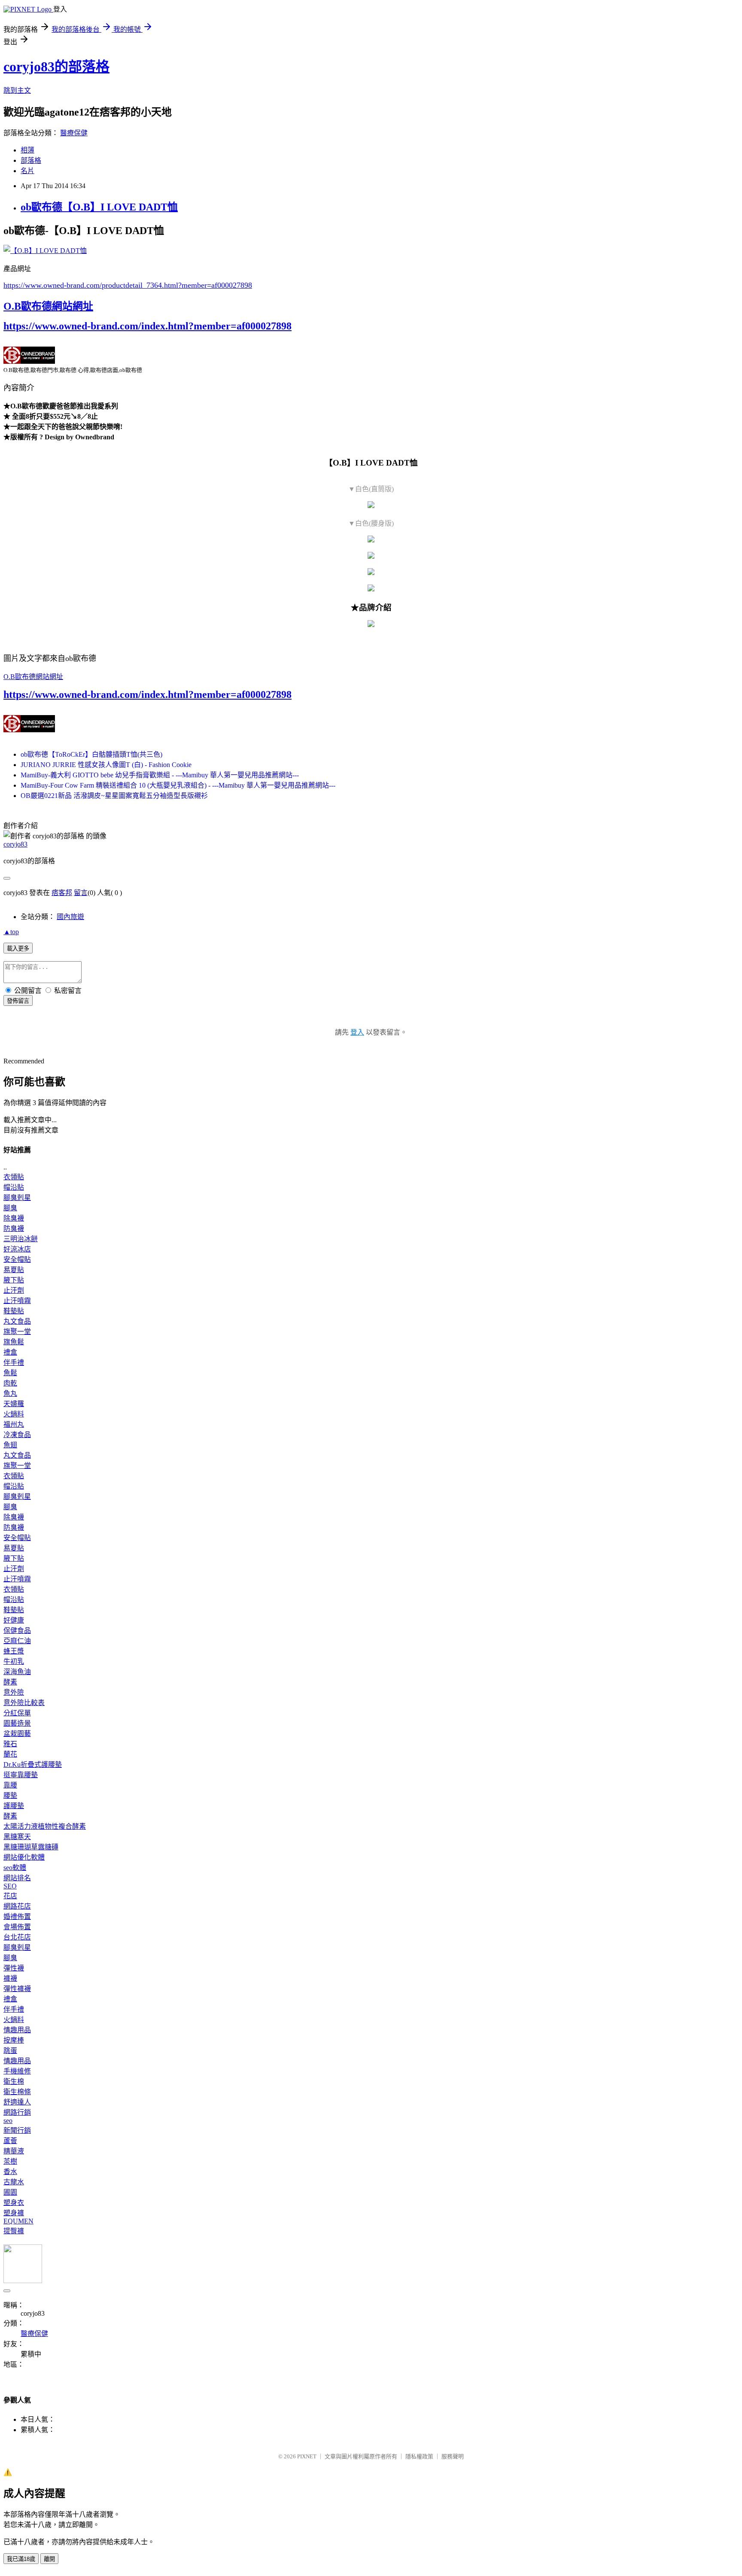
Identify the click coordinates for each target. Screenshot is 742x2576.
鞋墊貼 (14, 1311)
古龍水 (14, 2182)
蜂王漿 (14, 1651)
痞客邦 (62, 893)
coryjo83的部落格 (56, 67)
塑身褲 (14, 2213)
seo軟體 (15, 1868)
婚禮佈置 (17, 1917)
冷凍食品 (17, 1435)
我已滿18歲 (21, 2559)
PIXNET (307, 2456)
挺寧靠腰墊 (21, 1775)
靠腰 (10, 1785)
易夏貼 (14, 1270)
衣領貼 (14, 1177)
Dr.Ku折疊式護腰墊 (33, 1765)
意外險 (14, 1692)
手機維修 (17, 2071)
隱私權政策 (419, 2456)
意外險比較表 (24, 1703)
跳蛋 (10, 2051)
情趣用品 (17, 2030)
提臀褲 (14, 2231)
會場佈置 (17, 1927)
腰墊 (10, 1795)
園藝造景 (17, 1723)
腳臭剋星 (17, 1198)
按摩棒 (14, 2040)
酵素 (10, 1682)
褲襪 (10, 1978)
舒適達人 (17, 2102)
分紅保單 (17, 1713)
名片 (27, 171)
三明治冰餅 (21, 1239)
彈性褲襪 (17, 1989)
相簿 (27, 150)
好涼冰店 (17, 1249)
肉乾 (10, 1383)
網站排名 (17, 1878)
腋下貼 (14, 1280)
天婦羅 (14, 1404)
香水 (10, 2172)
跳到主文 (17, 90)
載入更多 (18, 948)
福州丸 (14, 1424)
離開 (49, 2559)
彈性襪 (14, 1968)
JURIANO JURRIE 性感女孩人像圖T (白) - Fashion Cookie (106, 765)
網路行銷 (17, 2112)
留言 (81, 893)
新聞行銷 (17, 2130)
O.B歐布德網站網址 (48, 306)
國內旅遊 (70, 917)
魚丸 (10, 1393)
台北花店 (17, 1937)
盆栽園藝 (17, 1734)
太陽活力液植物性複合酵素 (45, 1826)
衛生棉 (14, 2081)
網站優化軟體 (24, 1857)
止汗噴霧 (17, 1301)
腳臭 (10, 1208)
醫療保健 (74, 133)
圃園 (10, 2192)
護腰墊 (14, 1806)
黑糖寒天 (17, 1837)
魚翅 (10, 1445)
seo (8, 2121)
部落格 (31, 160)
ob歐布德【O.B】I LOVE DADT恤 (99, 207)
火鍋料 (14, 1414)
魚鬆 (10, 1373)
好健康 (14, 1620)
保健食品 (17, 1631)
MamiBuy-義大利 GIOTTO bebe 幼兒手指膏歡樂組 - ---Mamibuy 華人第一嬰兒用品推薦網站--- (160, 775)
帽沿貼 (14, 1187)
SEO (10, 1886)
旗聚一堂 (17, 1332)
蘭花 (10, 1754)
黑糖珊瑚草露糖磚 (31, 1847)
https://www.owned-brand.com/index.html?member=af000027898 (147, 326)
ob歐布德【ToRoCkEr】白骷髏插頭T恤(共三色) (91, 754)
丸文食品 (17, 1321)
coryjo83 (15, 844)
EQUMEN (18, 2221)
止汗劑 (14, 1290)
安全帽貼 (17, 1259)
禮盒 (10, 1352)
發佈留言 (18, 1001)
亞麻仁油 (17, 1641)
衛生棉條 (17, 2092)
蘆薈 (10, 2141)
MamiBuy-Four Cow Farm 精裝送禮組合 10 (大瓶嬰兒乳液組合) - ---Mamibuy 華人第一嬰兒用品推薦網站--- (178, 785)
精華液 (14, 2151)
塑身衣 (14, 2203)
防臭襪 (14, 1229)
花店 (10, 1896)
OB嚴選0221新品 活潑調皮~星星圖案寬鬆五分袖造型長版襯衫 (114, 796)
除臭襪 (14, 1218)
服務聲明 (453, 2456)
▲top (11, 932)
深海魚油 (17, 1672)
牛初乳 (14, 1661)
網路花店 (17, 1906)
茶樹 (10, 2161)
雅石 (10, 1744)
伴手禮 (14, 1363)
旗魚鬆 (14, 1342)
